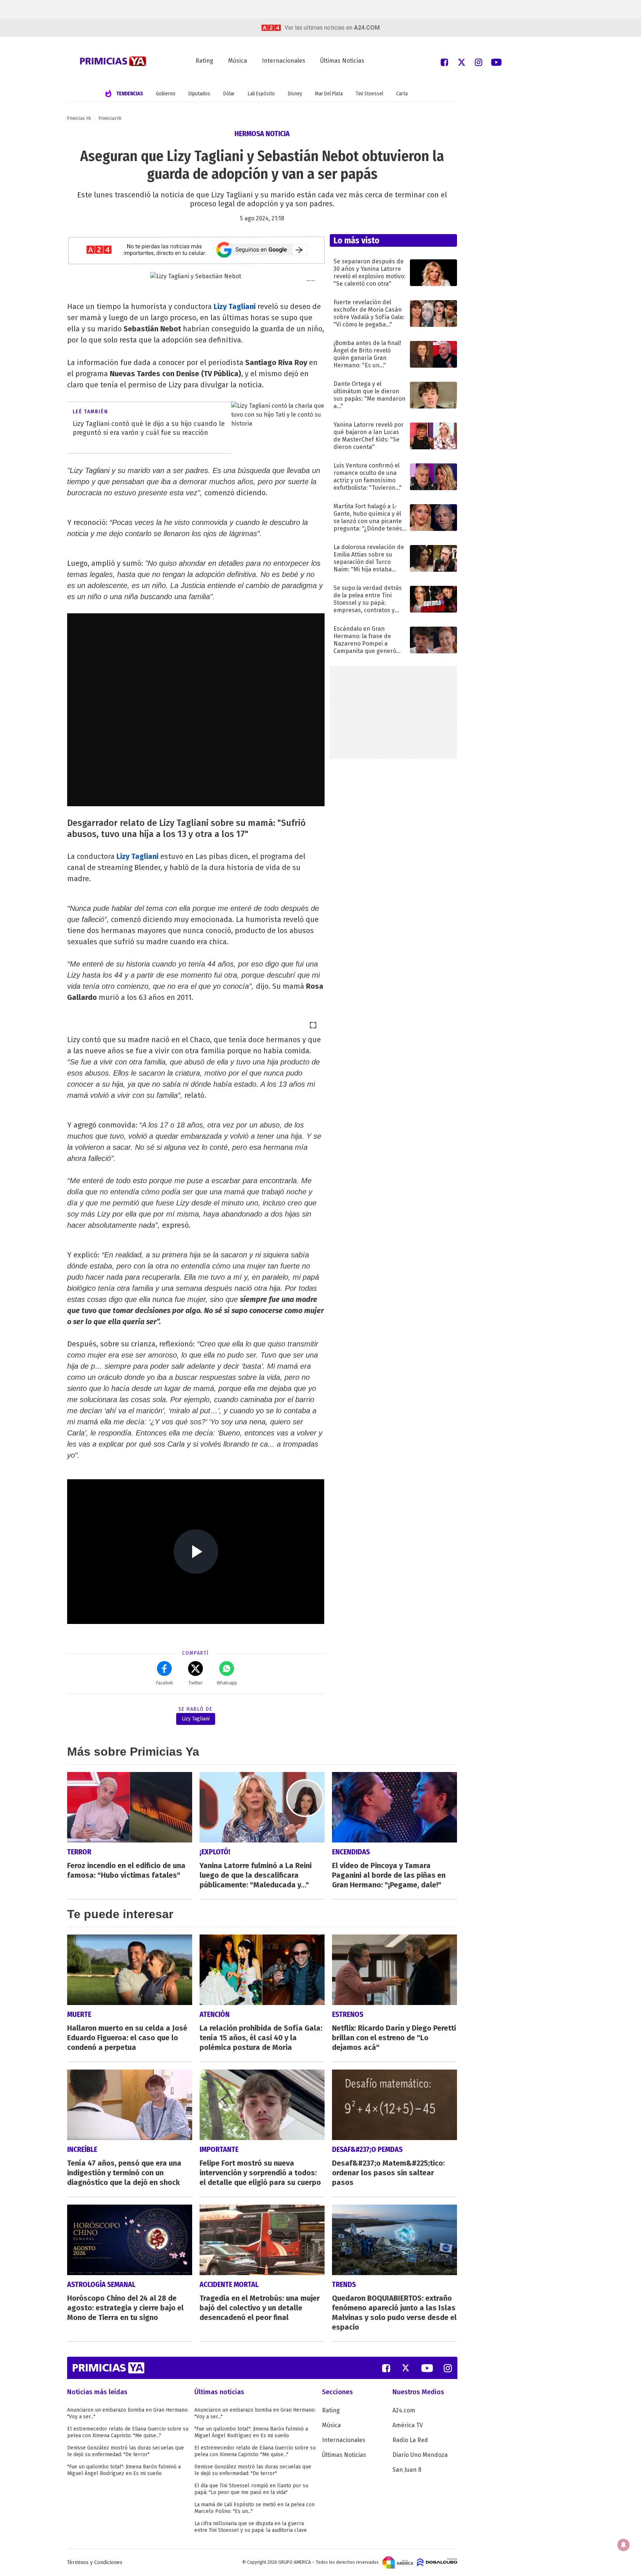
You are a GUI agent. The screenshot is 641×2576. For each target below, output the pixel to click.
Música (238, 61)
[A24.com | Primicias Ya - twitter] (461, 62)
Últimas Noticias (342, 61)
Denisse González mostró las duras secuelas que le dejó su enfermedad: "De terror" (126, 2451)
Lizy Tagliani (235, 306)
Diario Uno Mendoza (420, 2455)
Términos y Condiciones (95, 2562)
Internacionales (284, 61)
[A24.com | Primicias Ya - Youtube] (496, 62)
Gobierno (166, 94)
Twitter (195, 1683)
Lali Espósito (261, 94)
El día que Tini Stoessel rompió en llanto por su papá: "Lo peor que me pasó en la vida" (251, 2489)
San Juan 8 (407, 2470)
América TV (408, 2425)
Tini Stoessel (369, 94)
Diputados (199, 94)
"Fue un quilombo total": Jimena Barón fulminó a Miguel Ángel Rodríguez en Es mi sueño (124, 2470)
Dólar (229, 94)
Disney (295, 94)
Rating (204, 61)
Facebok (165, 1683)
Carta (402, 94)
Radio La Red (410, 2440)
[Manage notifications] (624, 2545)
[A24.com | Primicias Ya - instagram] (479, 62)
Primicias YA (79, 118)
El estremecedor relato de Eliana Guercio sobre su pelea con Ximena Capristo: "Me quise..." (128, 2432)
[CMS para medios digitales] (437, 2562)
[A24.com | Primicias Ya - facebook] (444, 62)
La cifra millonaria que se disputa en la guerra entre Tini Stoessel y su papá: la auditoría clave (251, 2527)
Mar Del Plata (329, 94)
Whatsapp (227, 1683)
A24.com (404, 2410)
